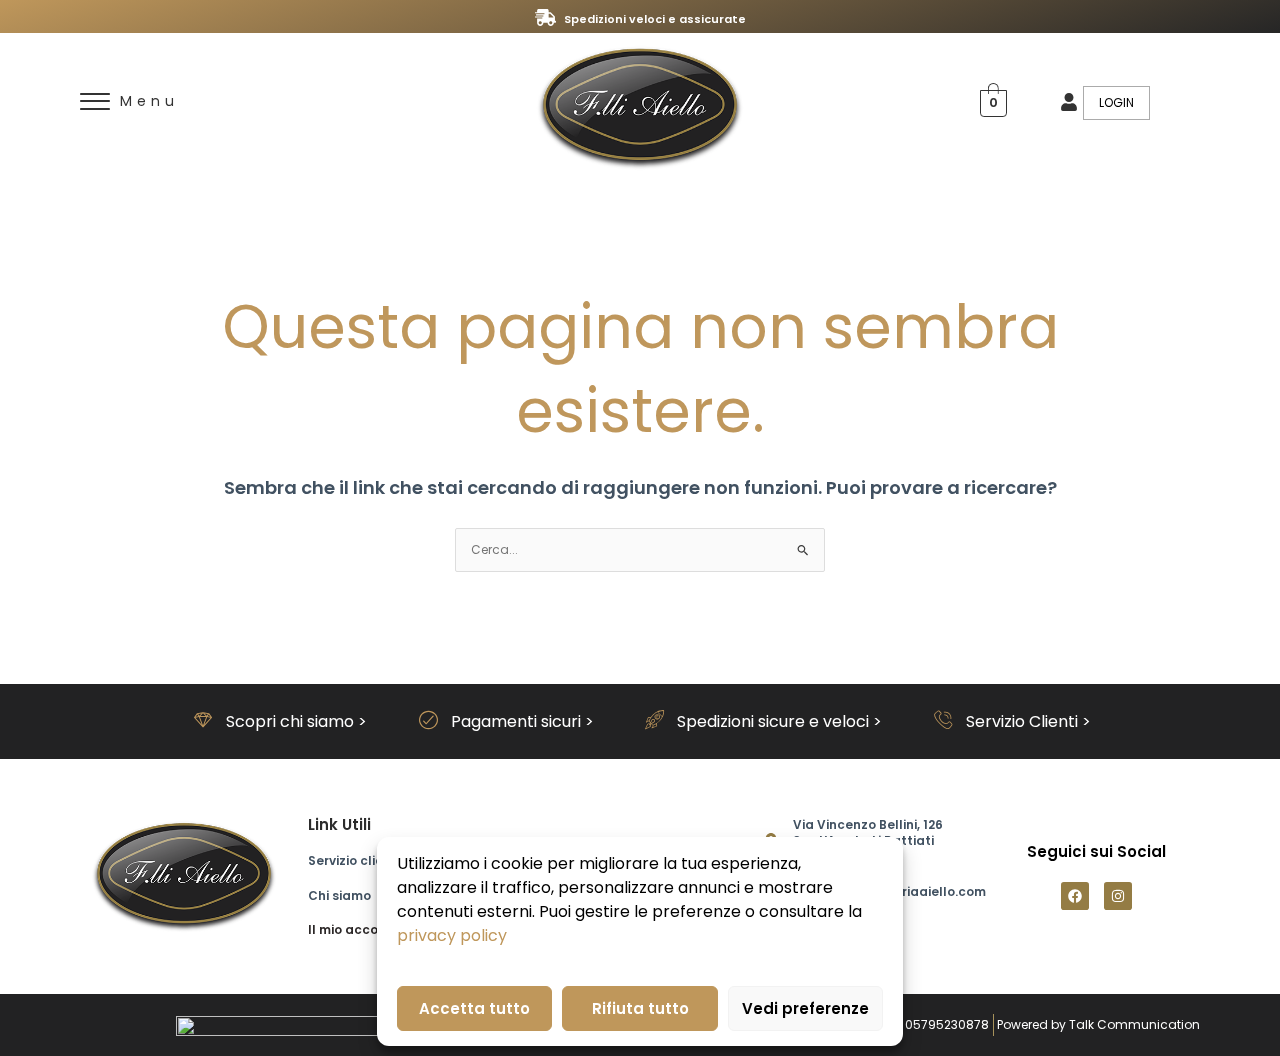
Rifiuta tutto (640, 1008)
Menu (149, 101)
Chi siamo (339, 895)
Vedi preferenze (805, 1008)
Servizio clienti (354, 860)
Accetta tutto (474, 1008)
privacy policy (452, 935)
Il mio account (354, 929)
